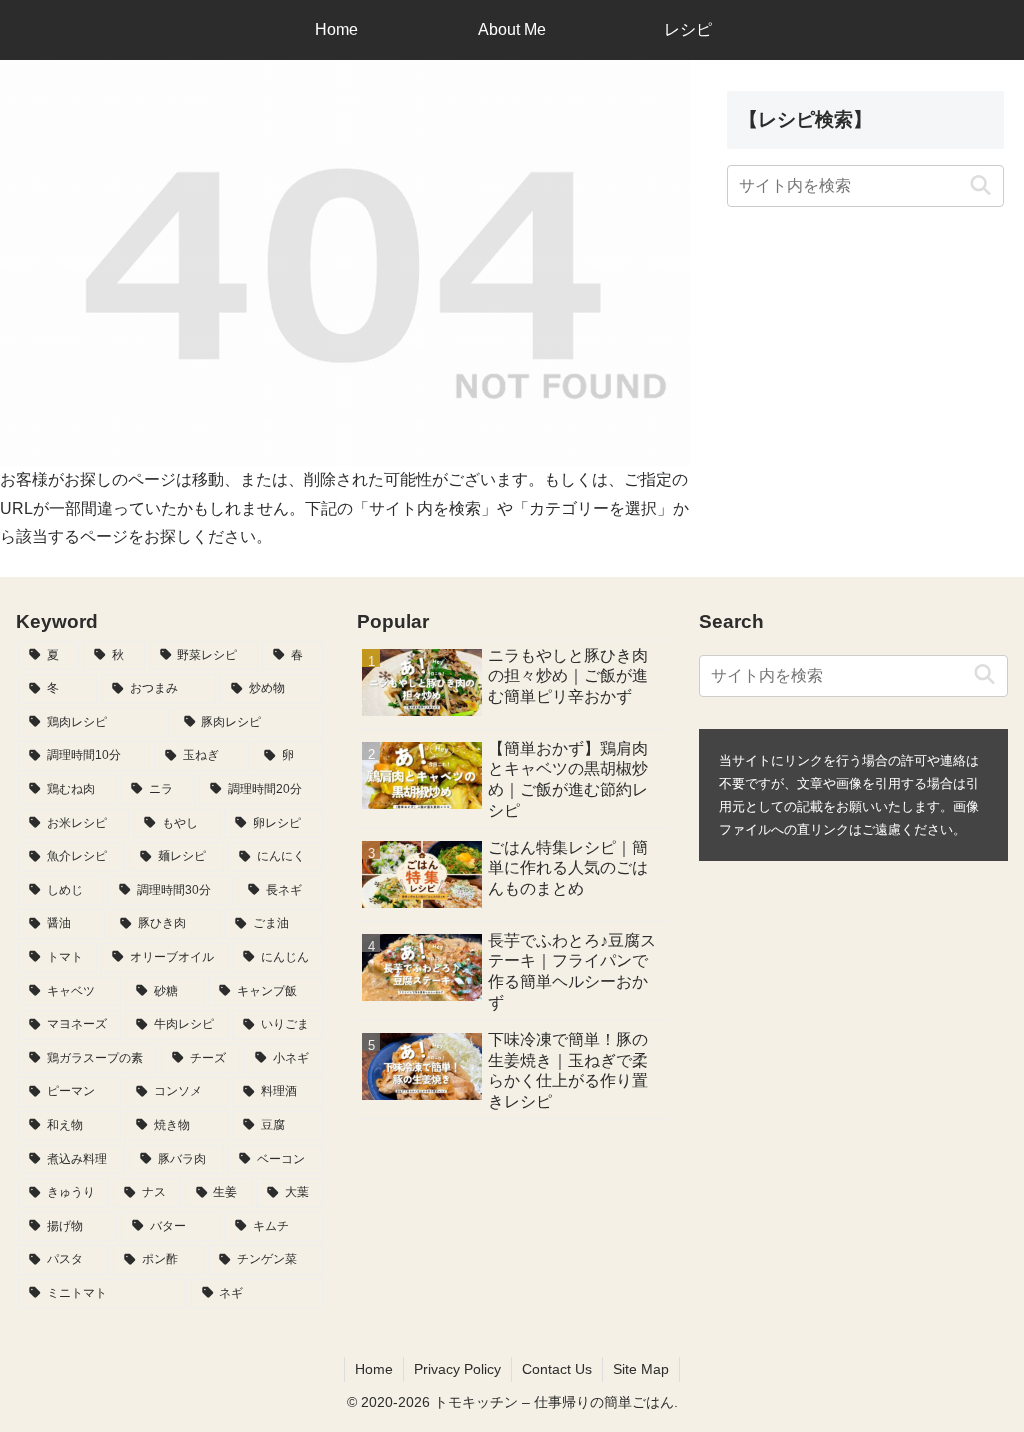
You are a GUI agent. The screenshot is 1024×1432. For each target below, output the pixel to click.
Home (374, 1369)
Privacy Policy (457, 1369)
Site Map (641, 1369)
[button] (980, 185)
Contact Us (557, 1369)
